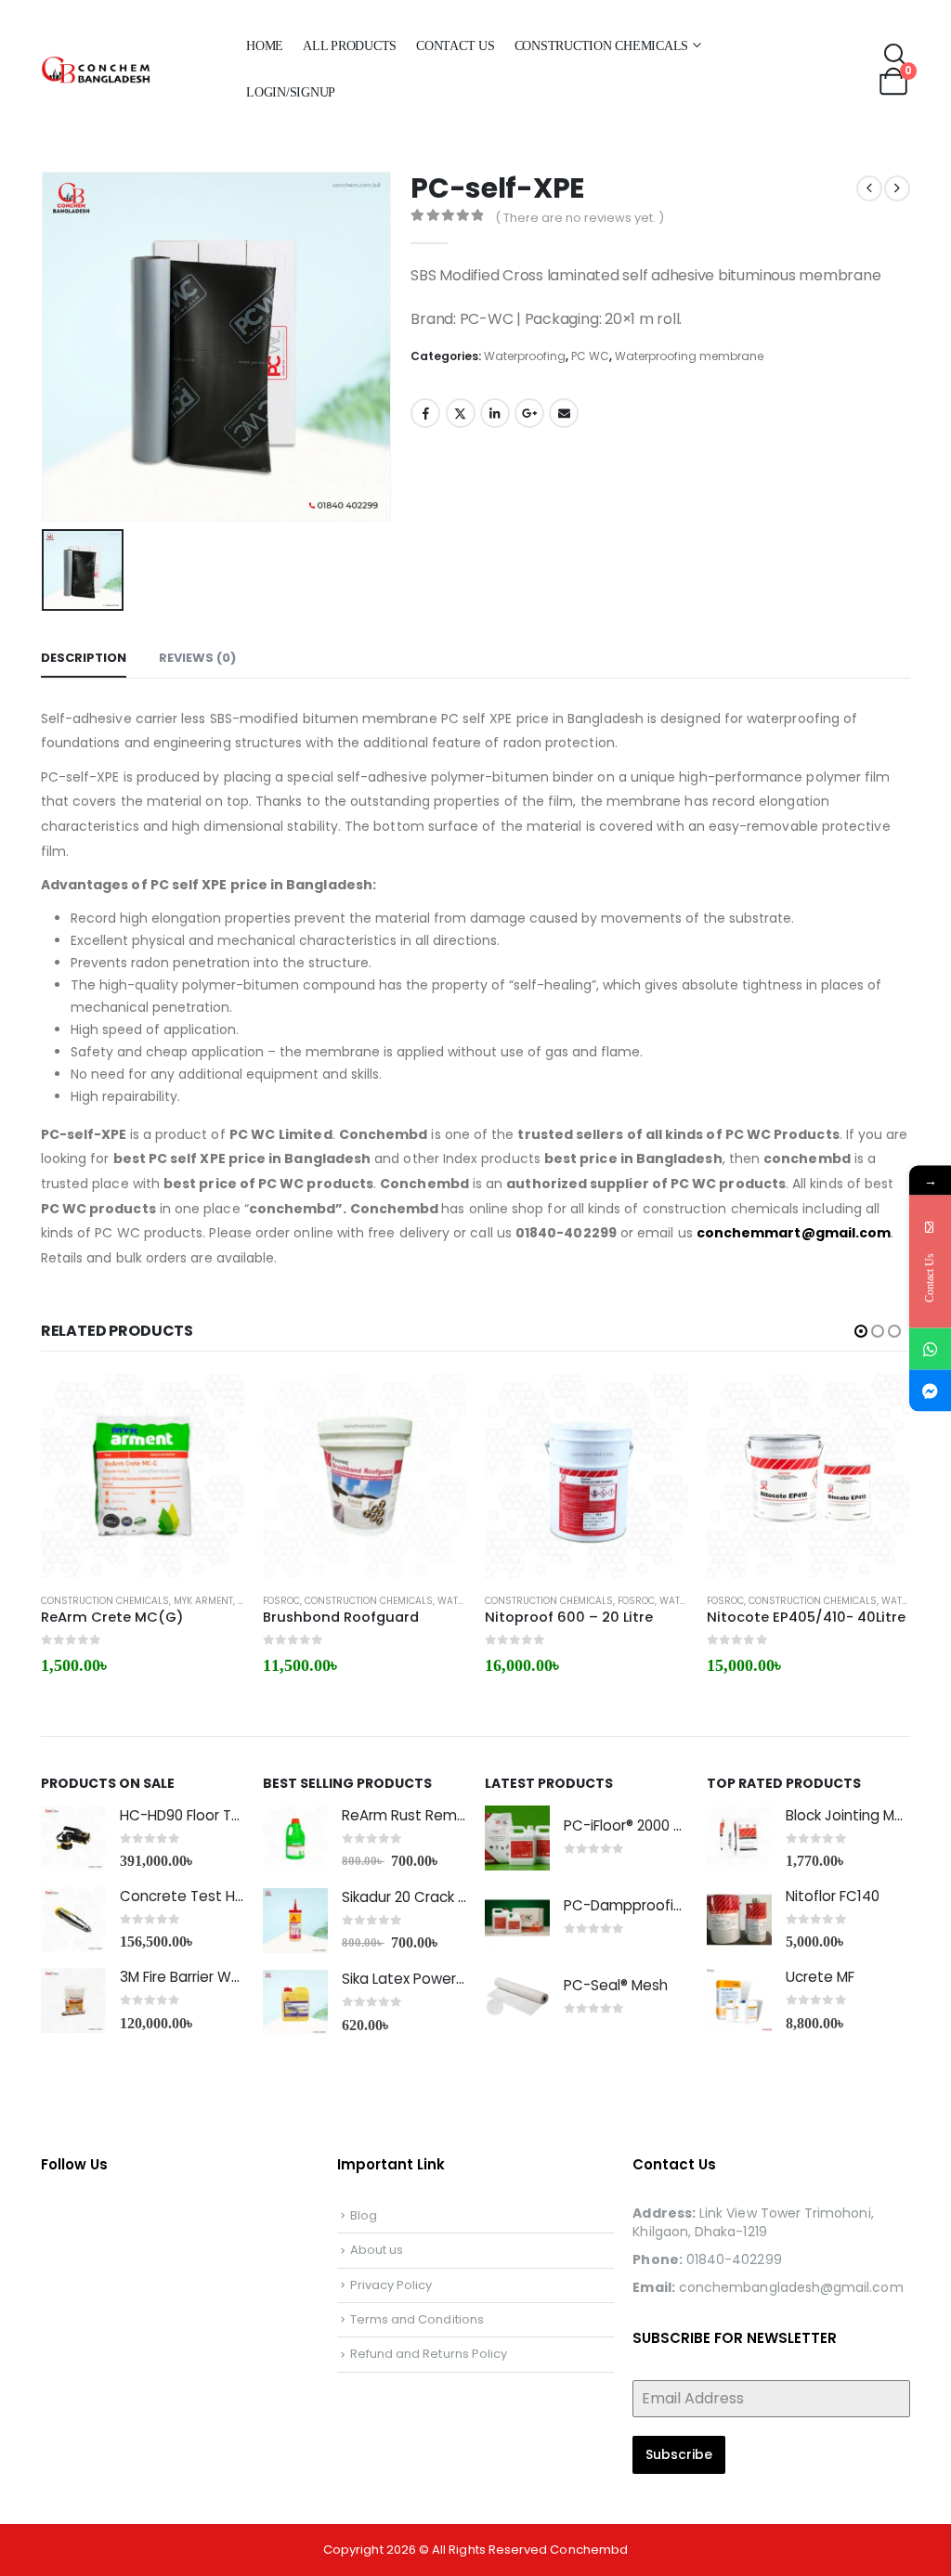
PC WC (590, 356)
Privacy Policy (391, 2285)
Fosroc (281, 1601)
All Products (350, 46)
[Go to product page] (143, 1476)
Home (265, 46)
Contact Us (456, 46)
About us (377, 2250)
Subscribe (679, 2454)
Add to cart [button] (214, 1405)
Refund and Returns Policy (429, 2354)
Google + (529, 413)
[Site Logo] (132, 70)
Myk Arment (203, 1601)
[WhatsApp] (930, 1348)
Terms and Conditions (417, 2319)
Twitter (461, 413)
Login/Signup (291, 92)
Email (564, 413)
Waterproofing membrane (689, 356)
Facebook (425, 413)
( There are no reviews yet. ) (580, 218)
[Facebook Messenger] (930, 1390)
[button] (896, 56)
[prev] (869, 188)
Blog (364, 2215)
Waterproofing (525, 356)
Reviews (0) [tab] (197, 658)
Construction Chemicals (602, 46)
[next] (897, 188)
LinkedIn (495, 413)
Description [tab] (84, 658)
